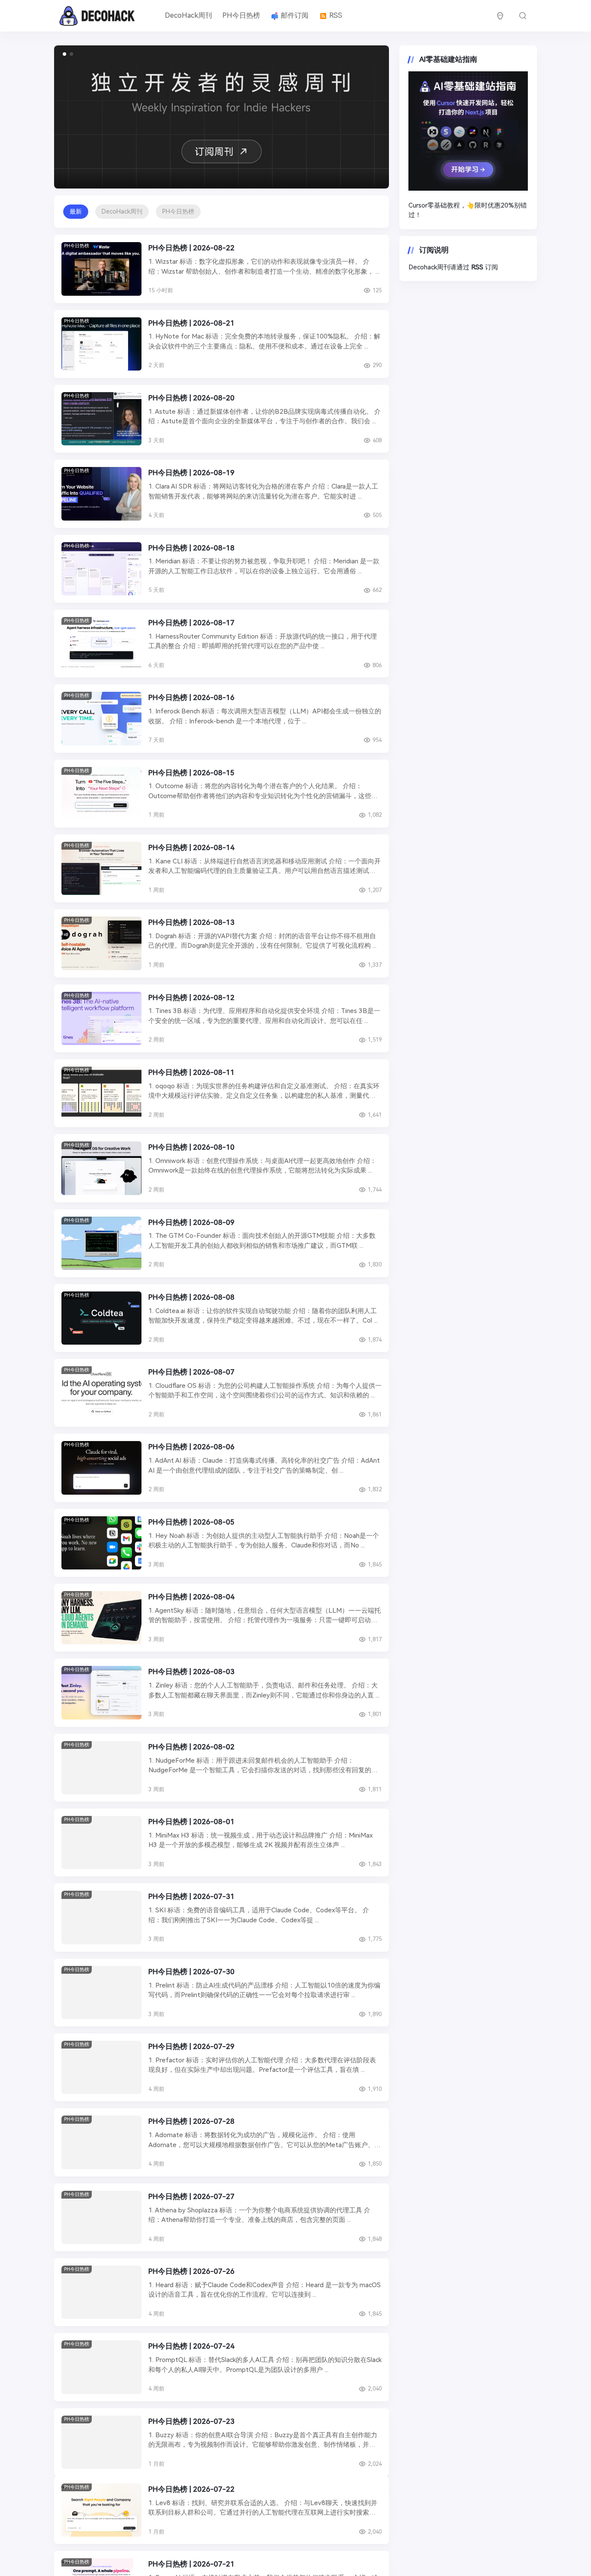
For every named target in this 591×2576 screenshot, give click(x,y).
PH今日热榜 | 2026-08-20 (191, 398)
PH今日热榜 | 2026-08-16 (191, 697)
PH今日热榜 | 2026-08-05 (191, 1522)
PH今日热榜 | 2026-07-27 (191, 2196)
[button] (64, 54)
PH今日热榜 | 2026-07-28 (191, 2121)
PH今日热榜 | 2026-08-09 (191, 1222)
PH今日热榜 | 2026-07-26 (191, 2271)
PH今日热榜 (241, 15)
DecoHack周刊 (188, 15)
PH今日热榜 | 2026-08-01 (191, 1822)
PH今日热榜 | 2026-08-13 (191, 922)
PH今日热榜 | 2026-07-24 (191, 2346)
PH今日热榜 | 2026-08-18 (191, 548)
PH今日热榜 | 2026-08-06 (191, 1447)
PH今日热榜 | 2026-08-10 (191, 1147)
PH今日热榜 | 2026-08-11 (191, 1072)
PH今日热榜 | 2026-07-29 (191, 2046)
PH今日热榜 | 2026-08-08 (191, 1297)
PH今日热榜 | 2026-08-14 (191, 847)
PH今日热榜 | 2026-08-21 (191, 323)
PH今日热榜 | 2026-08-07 (191, 1372)
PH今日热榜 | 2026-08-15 (191, 773)
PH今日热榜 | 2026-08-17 (191, 623)
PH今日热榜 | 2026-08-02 (191, 1747)
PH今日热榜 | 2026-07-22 (191, 2496)
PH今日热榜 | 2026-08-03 (191, 1672)
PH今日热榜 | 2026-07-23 (191, 2421)
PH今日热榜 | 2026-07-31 (191, 1896)
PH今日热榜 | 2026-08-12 (191, 997)
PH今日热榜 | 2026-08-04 (191, 1597)
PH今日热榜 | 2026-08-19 (191, 473)
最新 (76, 211)
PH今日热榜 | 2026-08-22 (191, 248)
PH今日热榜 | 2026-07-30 (191, 1972)
